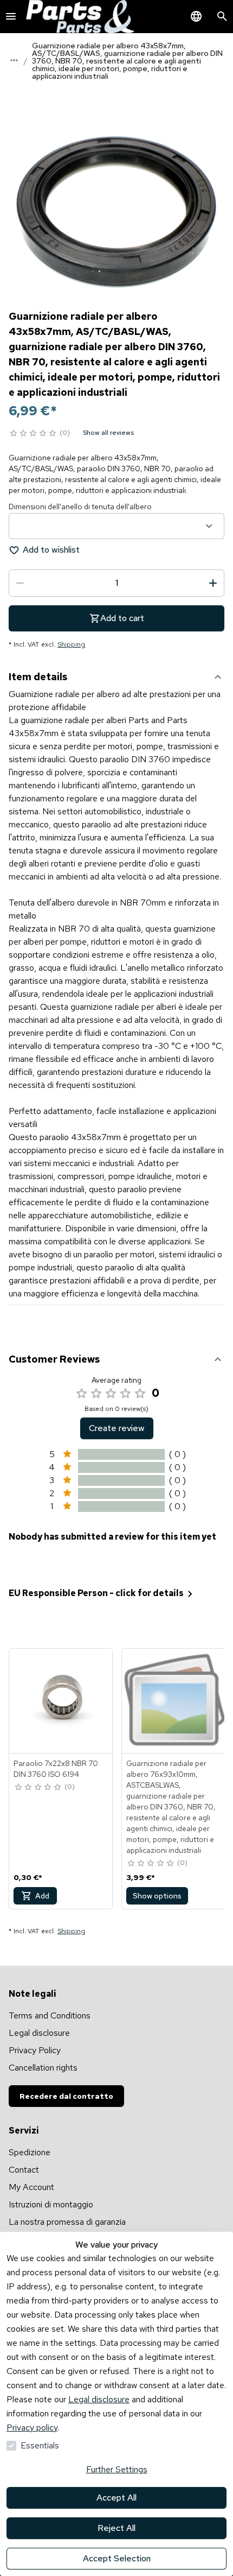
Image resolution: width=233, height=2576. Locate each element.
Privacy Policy (35, 2050)
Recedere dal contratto (66, 2096)
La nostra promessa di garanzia (67, 2222)
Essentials (40, 2445)
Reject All (116, 2528)
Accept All (116, 2498)
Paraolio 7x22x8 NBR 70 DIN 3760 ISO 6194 (56, 1769)
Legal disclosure (99, 2399)
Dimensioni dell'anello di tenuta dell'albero (80, 507)
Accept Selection (117, 2558)
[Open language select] (196, 16)
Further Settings (117, 2469)
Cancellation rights (43, 2068)
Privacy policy (32, 2428)
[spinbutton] (116, 583)
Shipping (71, 644)
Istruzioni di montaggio (51, 2204)
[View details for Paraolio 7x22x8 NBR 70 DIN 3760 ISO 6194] (61, 1701)
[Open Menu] (11, 16)
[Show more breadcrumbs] (14, 60)
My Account (31, 2187)
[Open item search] (222, 16)
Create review (117, 1428)
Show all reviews (108, 433)
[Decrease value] (20, 583)
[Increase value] (213, 583)
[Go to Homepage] (80, 17)
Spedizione (30, 2152)
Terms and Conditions (50, 2015)
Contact (24, 2170)
